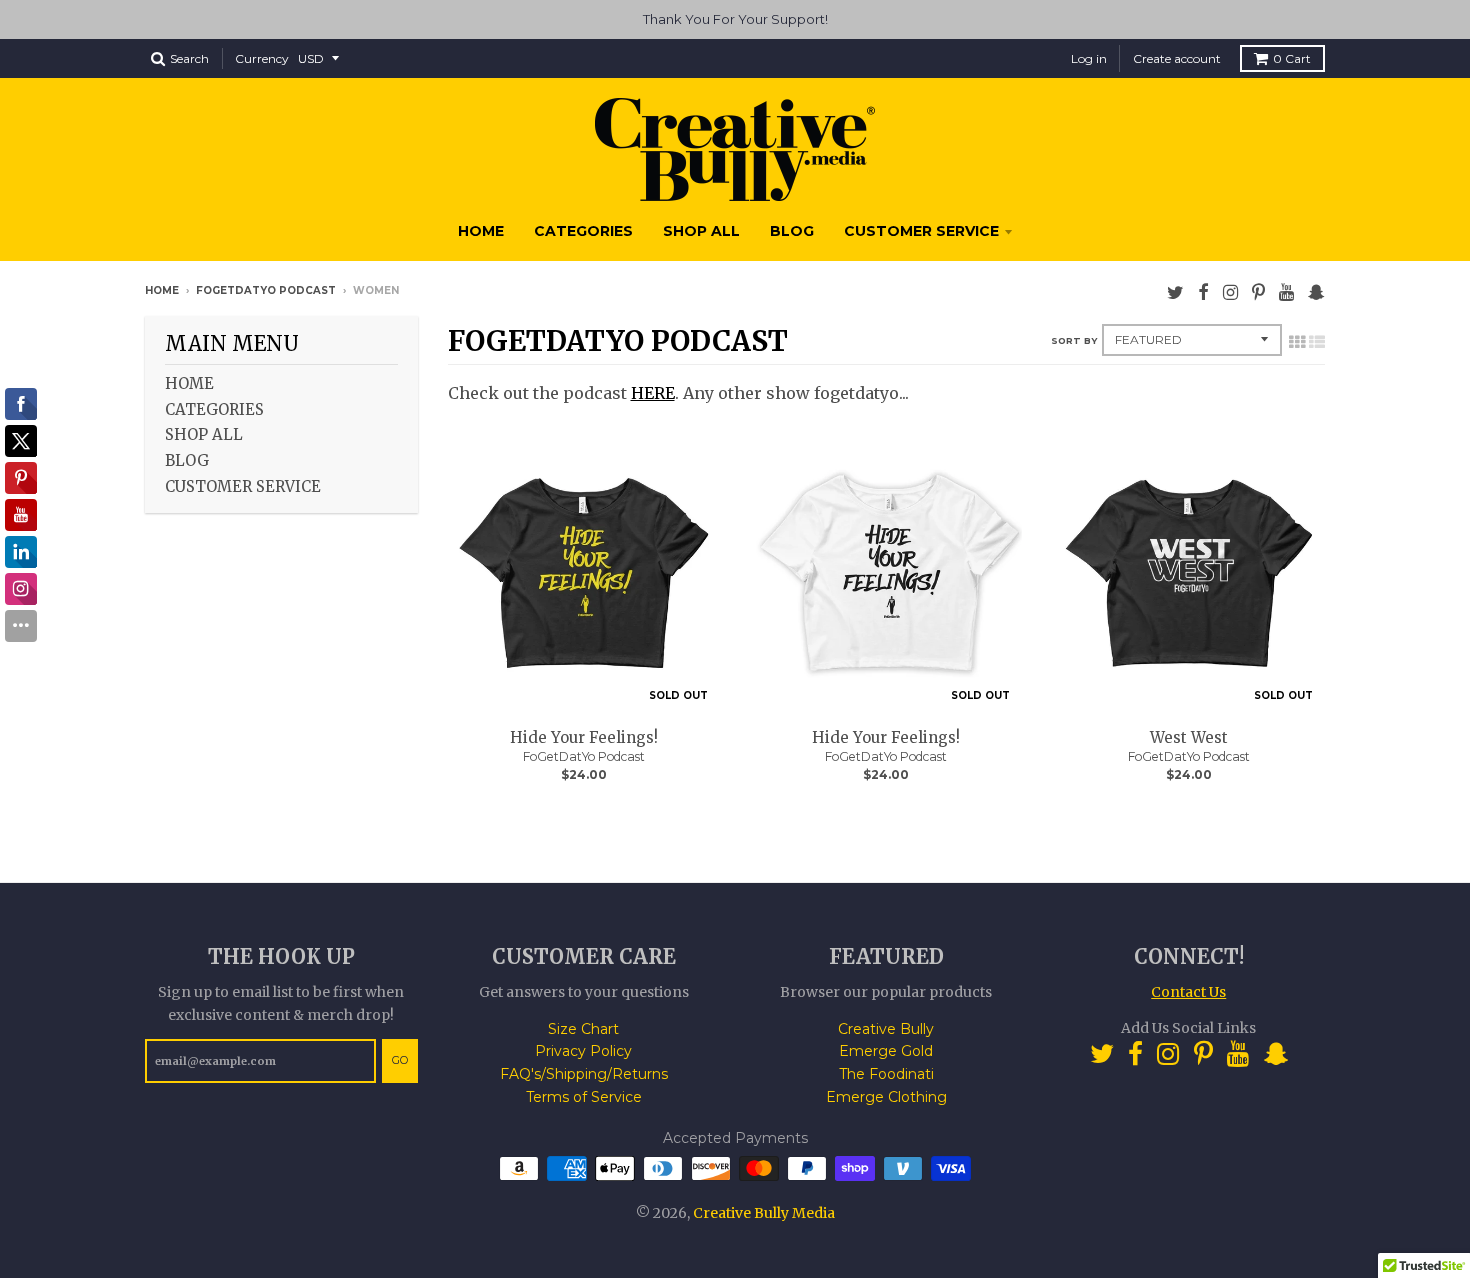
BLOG (792, 231)
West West (1189, 737)
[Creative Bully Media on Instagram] (1230, 292)
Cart (1292, 58)
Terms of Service (584, 1097)
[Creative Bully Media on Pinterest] (1258, 292)
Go (400, 1060)
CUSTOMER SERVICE (921, 231)
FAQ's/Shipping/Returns (584, 1074)
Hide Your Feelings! (584, 737)
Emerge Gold (886, 1051)
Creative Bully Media (764, 1213)
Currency (262, 58)
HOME (481, 231)
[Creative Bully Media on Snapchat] (1316, 292)
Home (162, 290)
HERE (653, 393)
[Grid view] (1297, 342)
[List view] (1317, 342)
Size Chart (583, 1029)
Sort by (1074, 340)
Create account (1177, 58)
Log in (1089, 58)
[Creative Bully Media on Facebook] (1203, 292)
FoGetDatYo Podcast (266, 290)
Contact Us (1188, 992)
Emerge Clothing (886, 1097)
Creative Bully (886, 1029)
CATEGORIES (583, 231)
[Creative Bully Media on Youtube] (1286, 292)
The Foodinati (886, 1074)
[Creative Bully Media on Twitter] (1175, 292)
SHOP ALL (701, 231)
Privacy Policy (583, 1051)
